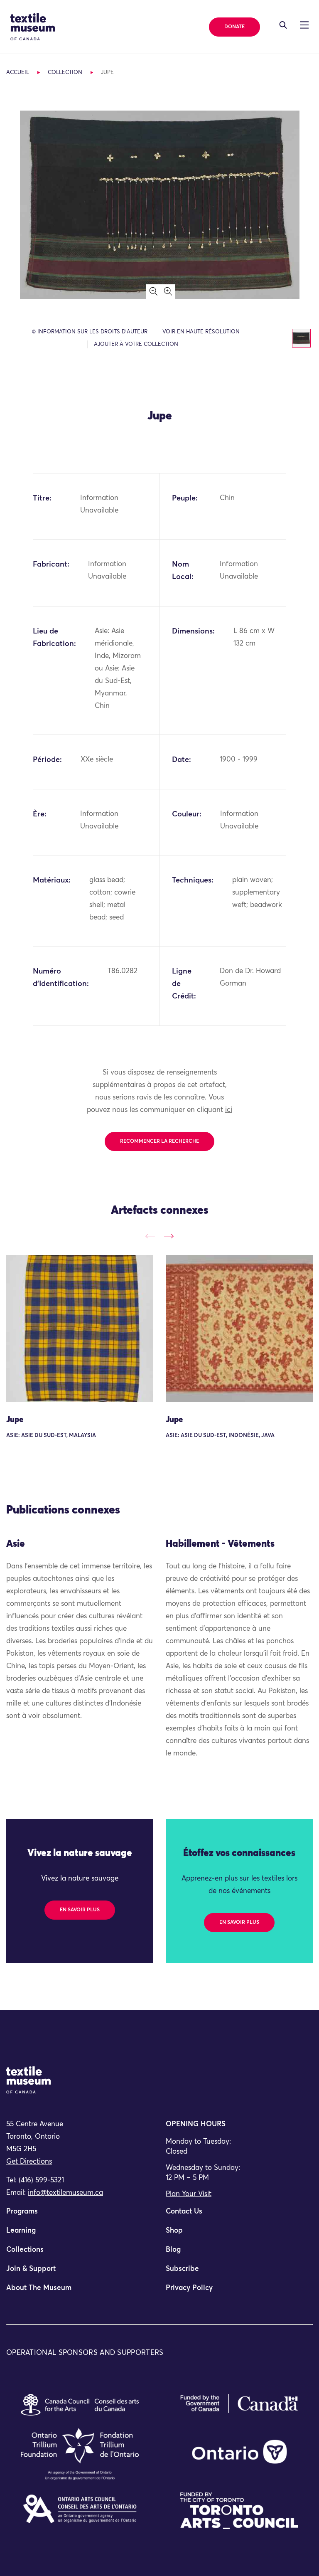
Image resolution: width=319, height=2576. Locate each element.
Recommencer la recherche (159, 1141)
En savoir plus (80, 1910)
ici (229, 1110)
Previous (150, 1236)
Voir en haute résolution (201, 332)
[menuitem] (80, 2215)
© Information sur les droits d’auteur (90, 332)
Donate (234, 27)
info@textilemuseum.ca (65, 2193)
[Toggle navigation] (283, 25)
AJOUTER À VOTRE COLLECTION (136, 344)
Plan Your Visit (189, 2194)
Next (169, 1236)
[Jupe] (80, 1329)
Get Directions (29, 2162)
